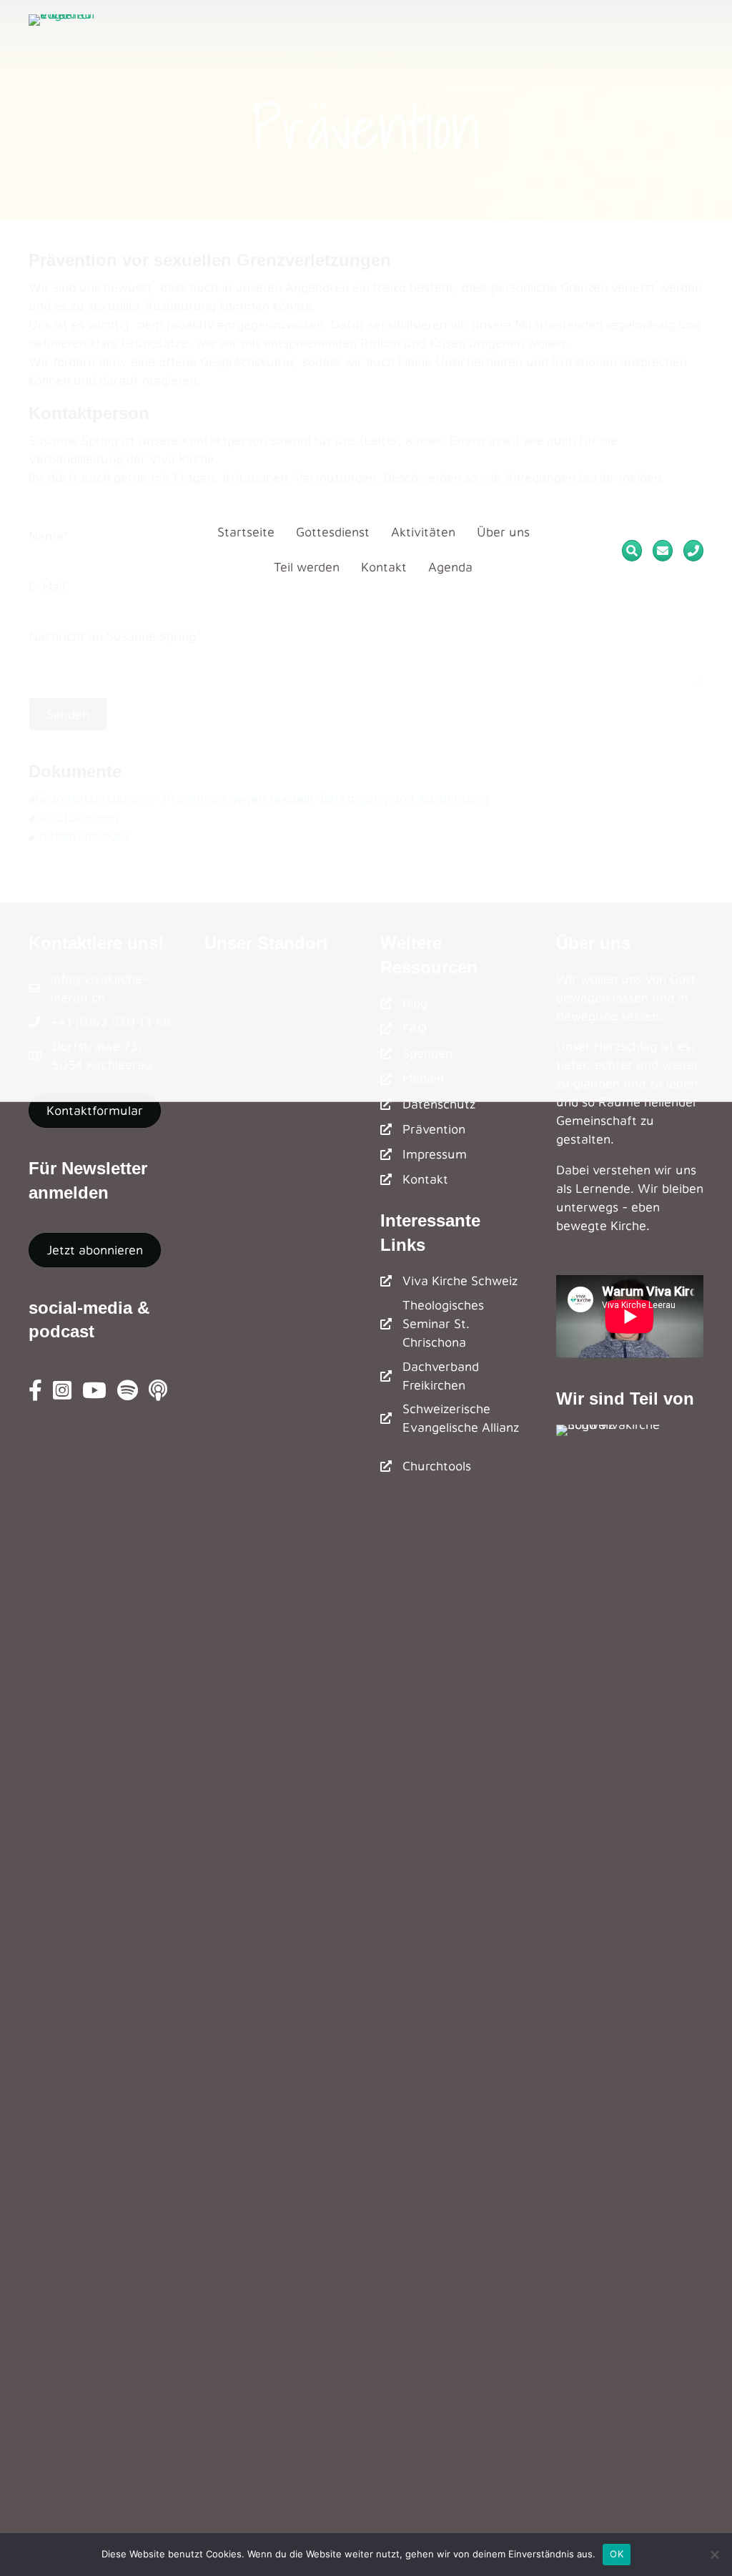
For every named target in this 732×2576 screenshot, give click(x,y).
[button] (95, 1250)
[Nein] (714, 2555)
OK (617, 2554)
